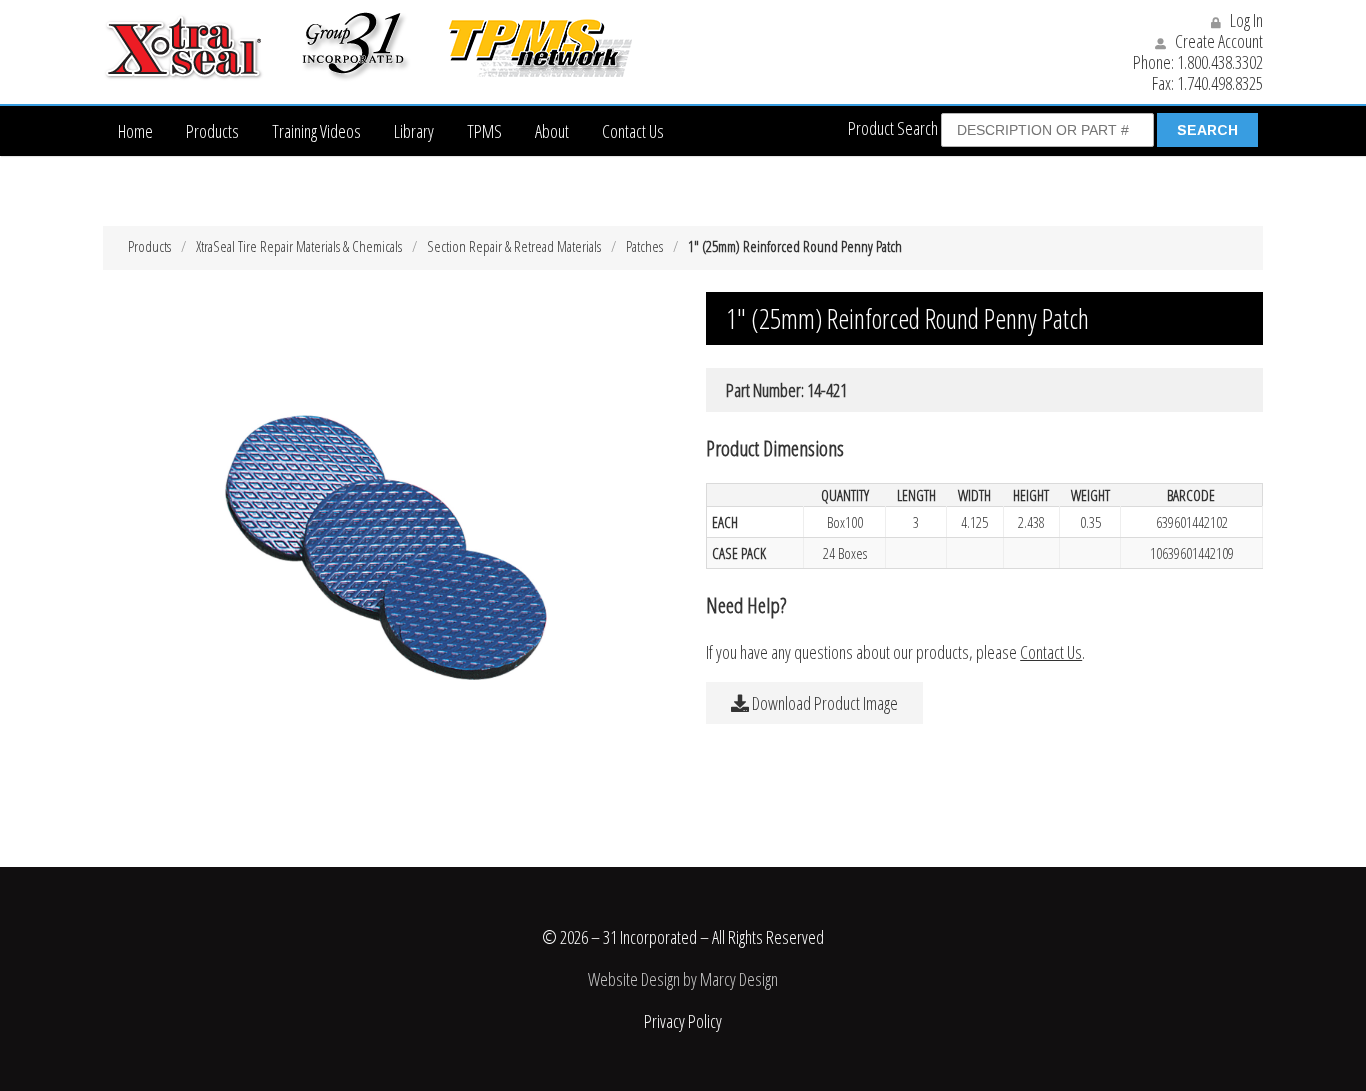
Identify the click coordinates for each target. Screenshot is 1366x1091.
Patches (644, 246)
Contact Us (633, 131)
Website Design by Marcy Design (683, 979)
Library (414, 131)
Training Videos (316, 131)
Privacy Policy (683, 1021)
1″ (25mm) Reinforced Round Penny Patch (795, 246)
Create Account (1217, 41)
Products (212, 131)
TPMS (484, 131)
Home (135, 131)
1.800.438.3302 (1220, 62)
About (552, 131)
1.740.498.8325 (1220, 83)
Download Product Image (823, 703)
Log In (1245, 20)
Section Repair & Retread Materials (514, 246)
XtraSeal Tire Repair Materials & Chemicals (299, 246)
